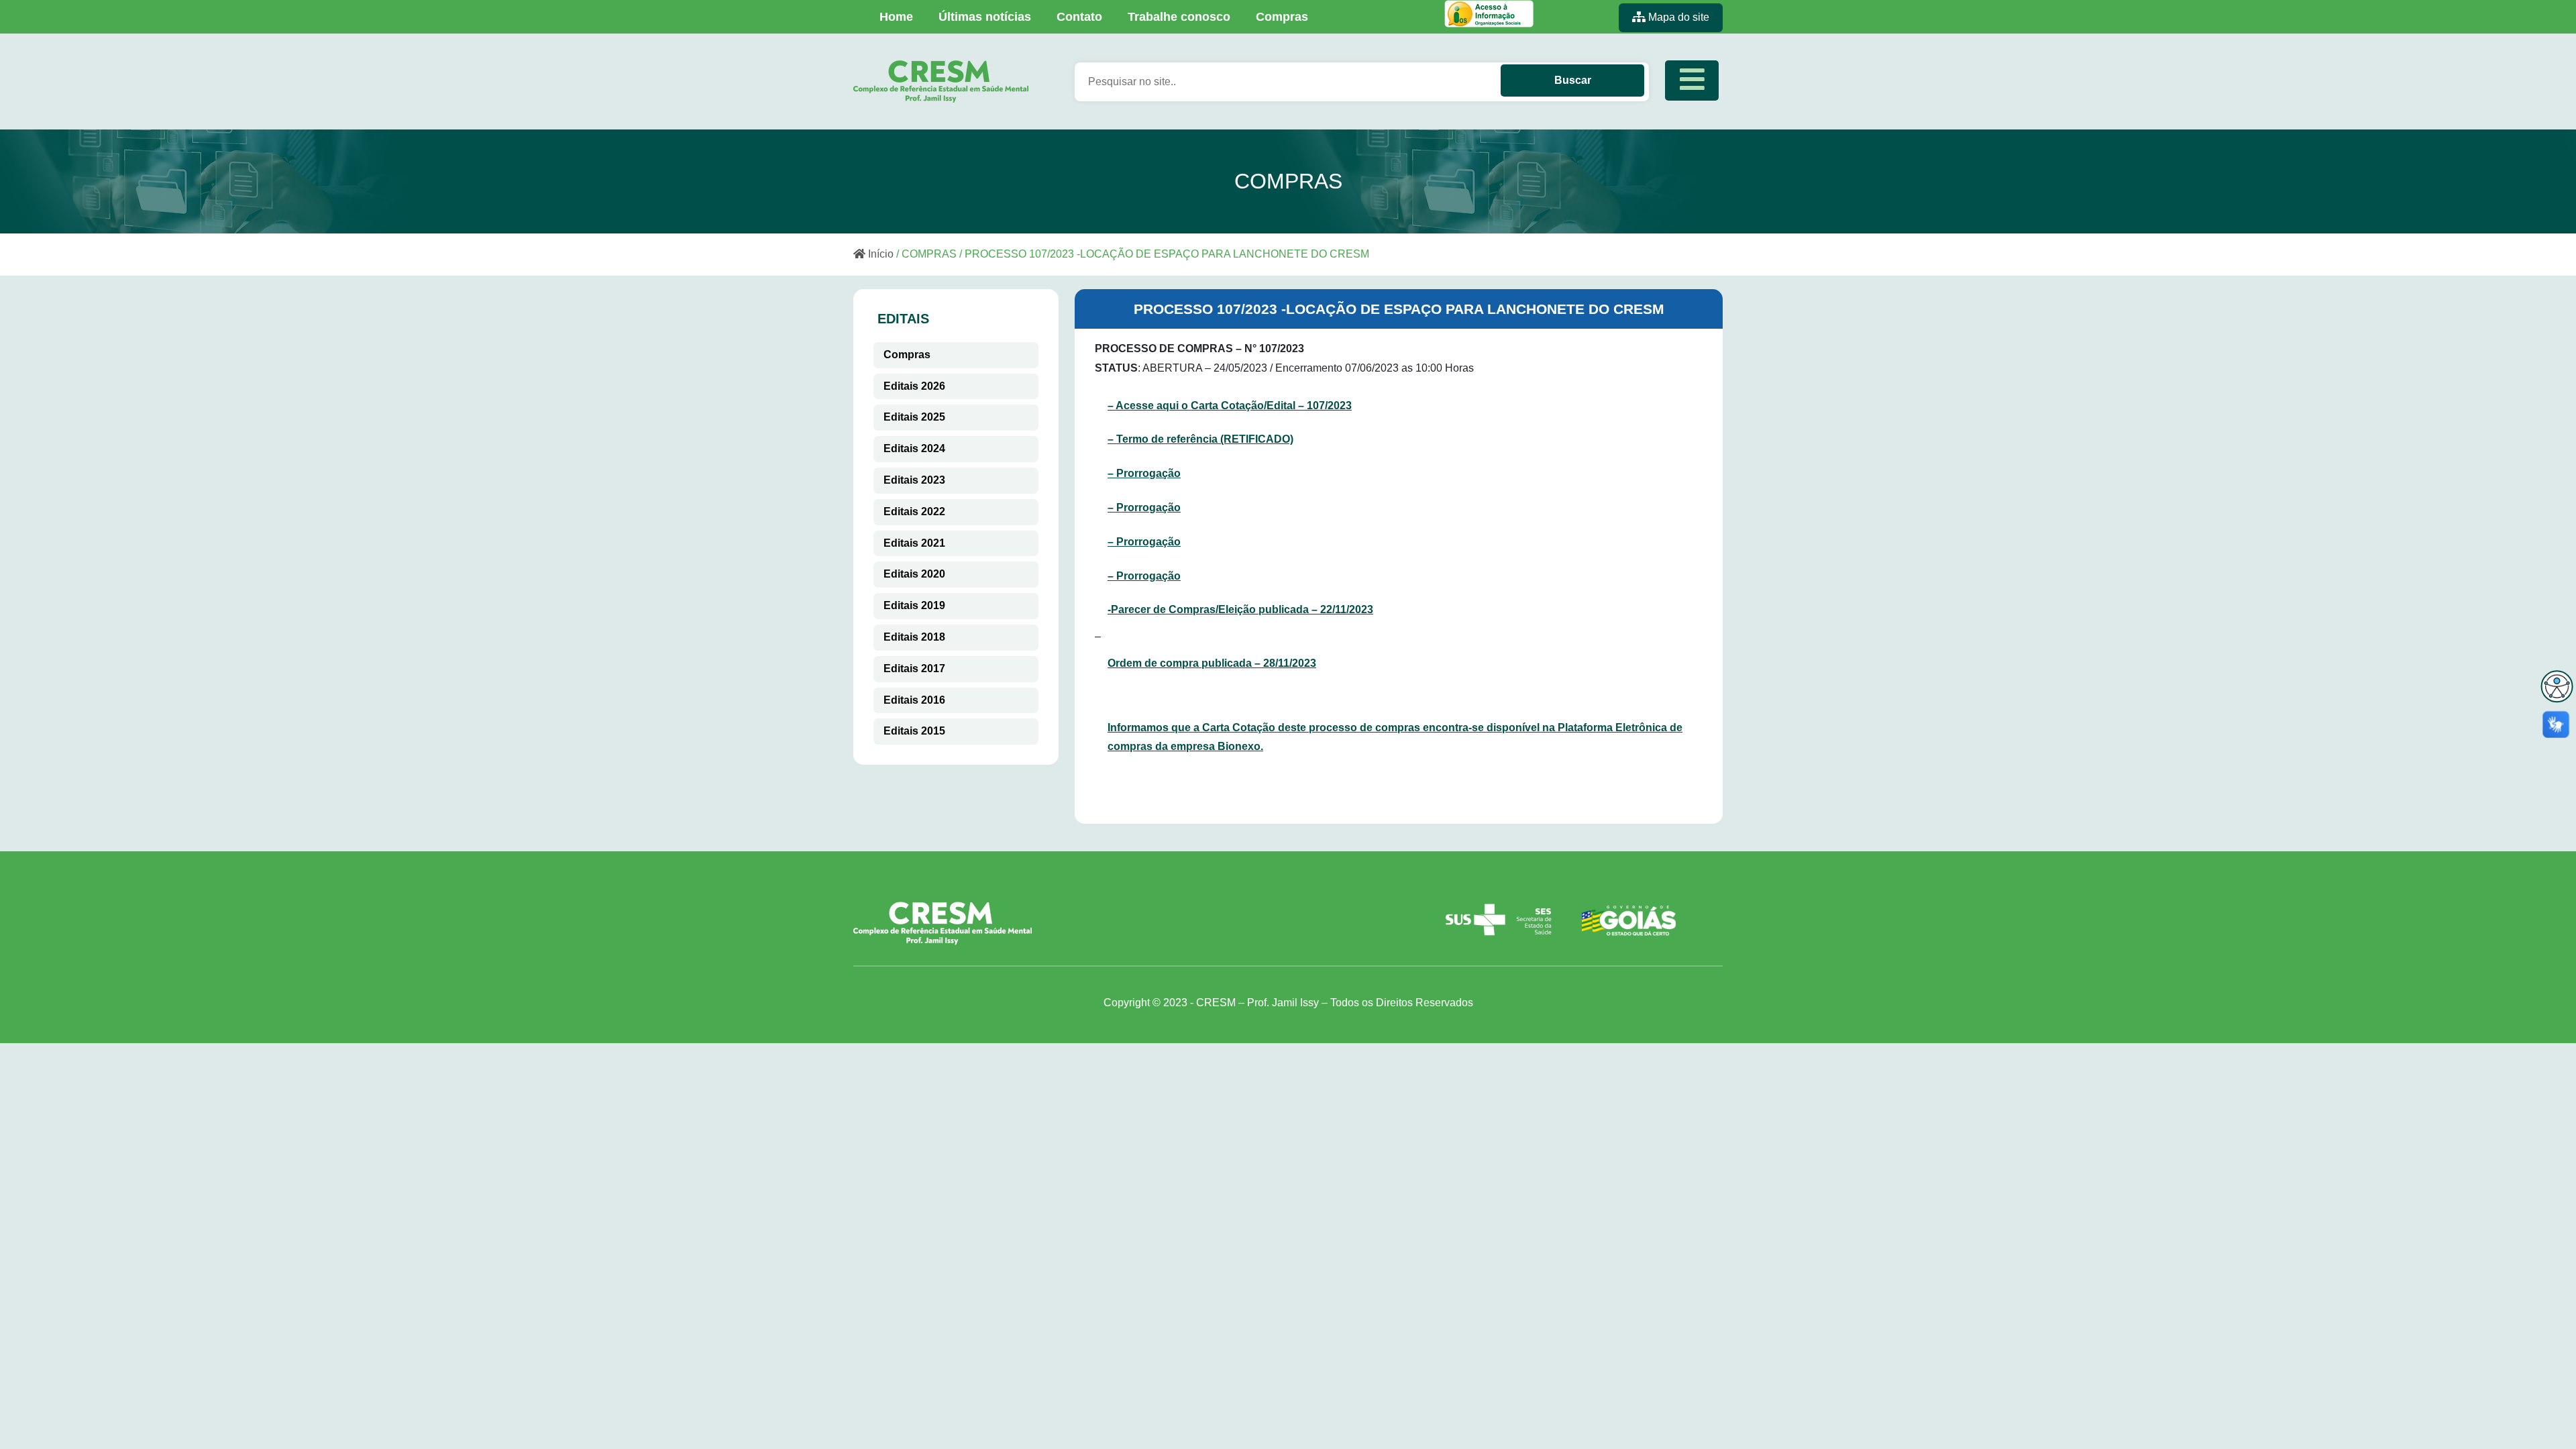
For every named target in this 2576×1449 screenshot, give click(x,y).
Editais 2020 (914, 574)
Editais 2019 (914, 605)
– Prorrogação (1144, 473)
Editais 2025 (914, 417)
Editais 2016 (914, 700)
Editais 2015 (914, 731)
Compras (1282, 17)
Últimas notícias (985, 17)
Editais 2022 (914, 512)
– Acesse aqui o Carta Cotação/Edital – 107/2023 (1230, 406)
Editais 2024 (914, 448)
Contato (1079, 17)
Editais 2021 (914, 543)
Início (879, 254)
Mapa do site (1677, 17)
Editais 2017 (914, 668)
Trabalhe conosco (1179, 17)
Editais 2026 (914, 386)
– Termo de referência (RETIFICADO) (1200, 439)
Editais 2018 (914, 637)
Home (896, 17)
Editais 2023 (914, 480)
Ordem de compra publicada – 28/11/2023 (1212, 663)
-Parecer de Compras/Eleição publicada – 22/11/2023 (1240, 609)
